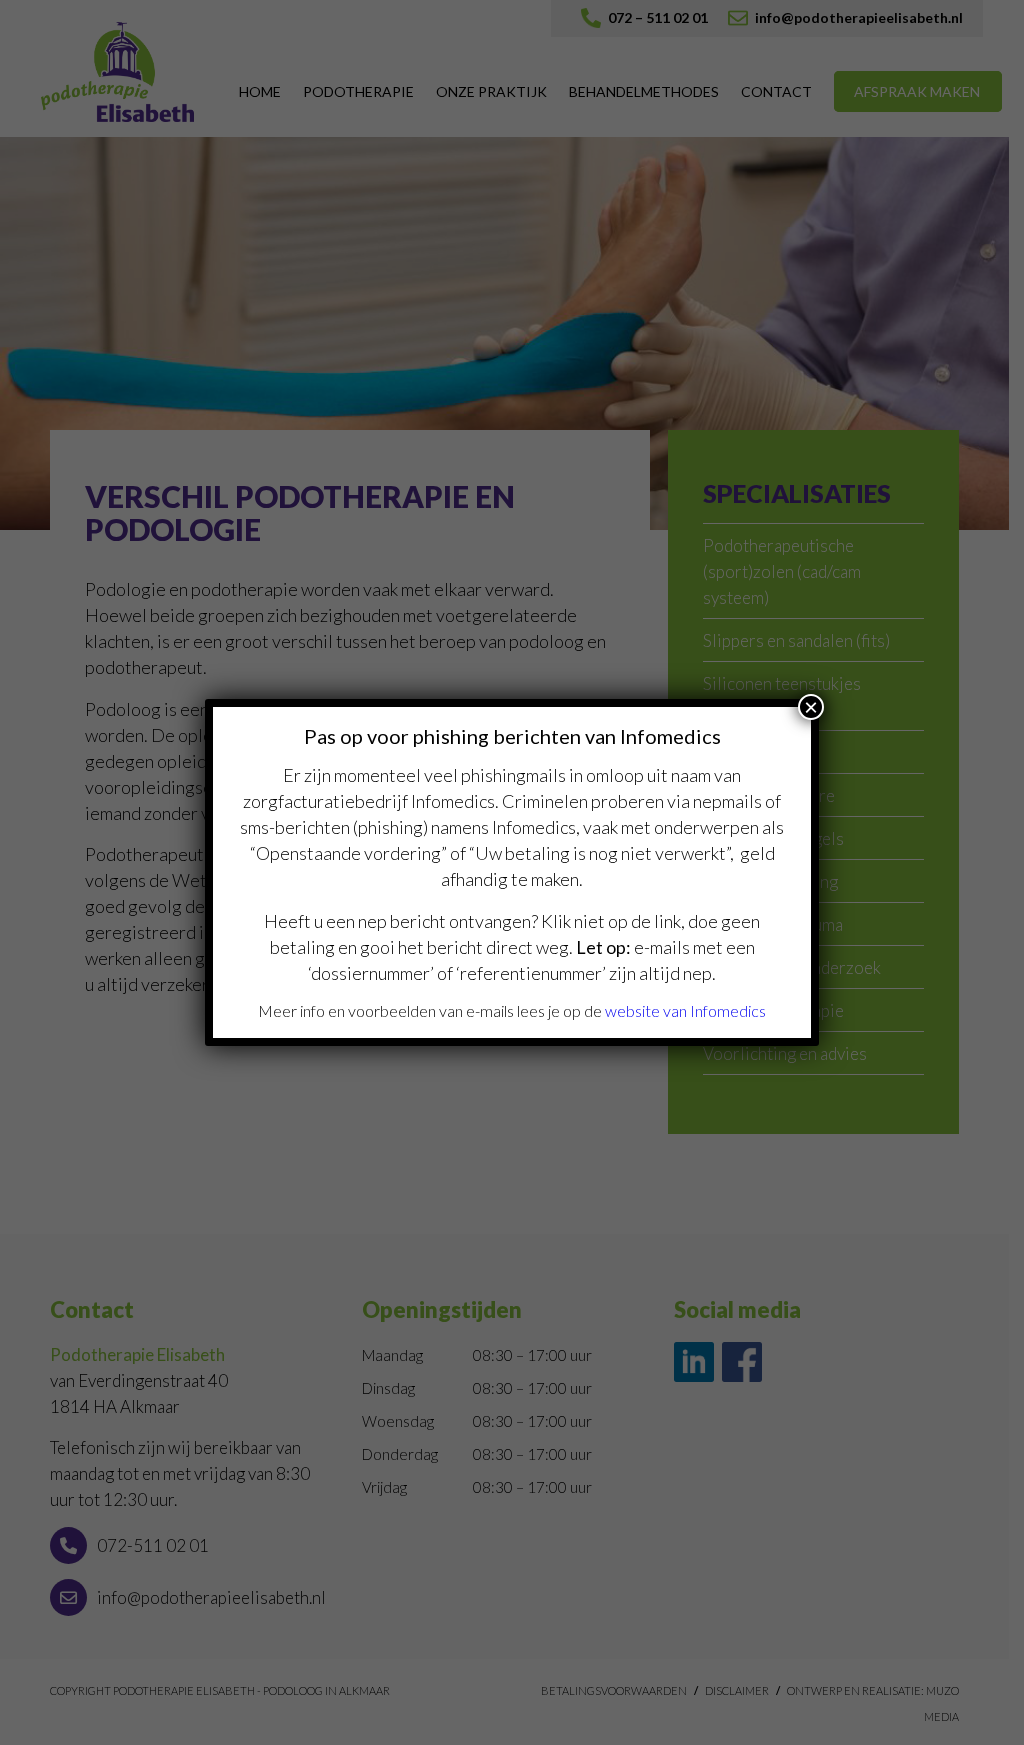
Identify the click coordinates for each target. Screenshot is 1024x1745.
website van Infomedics (685, 1010)
